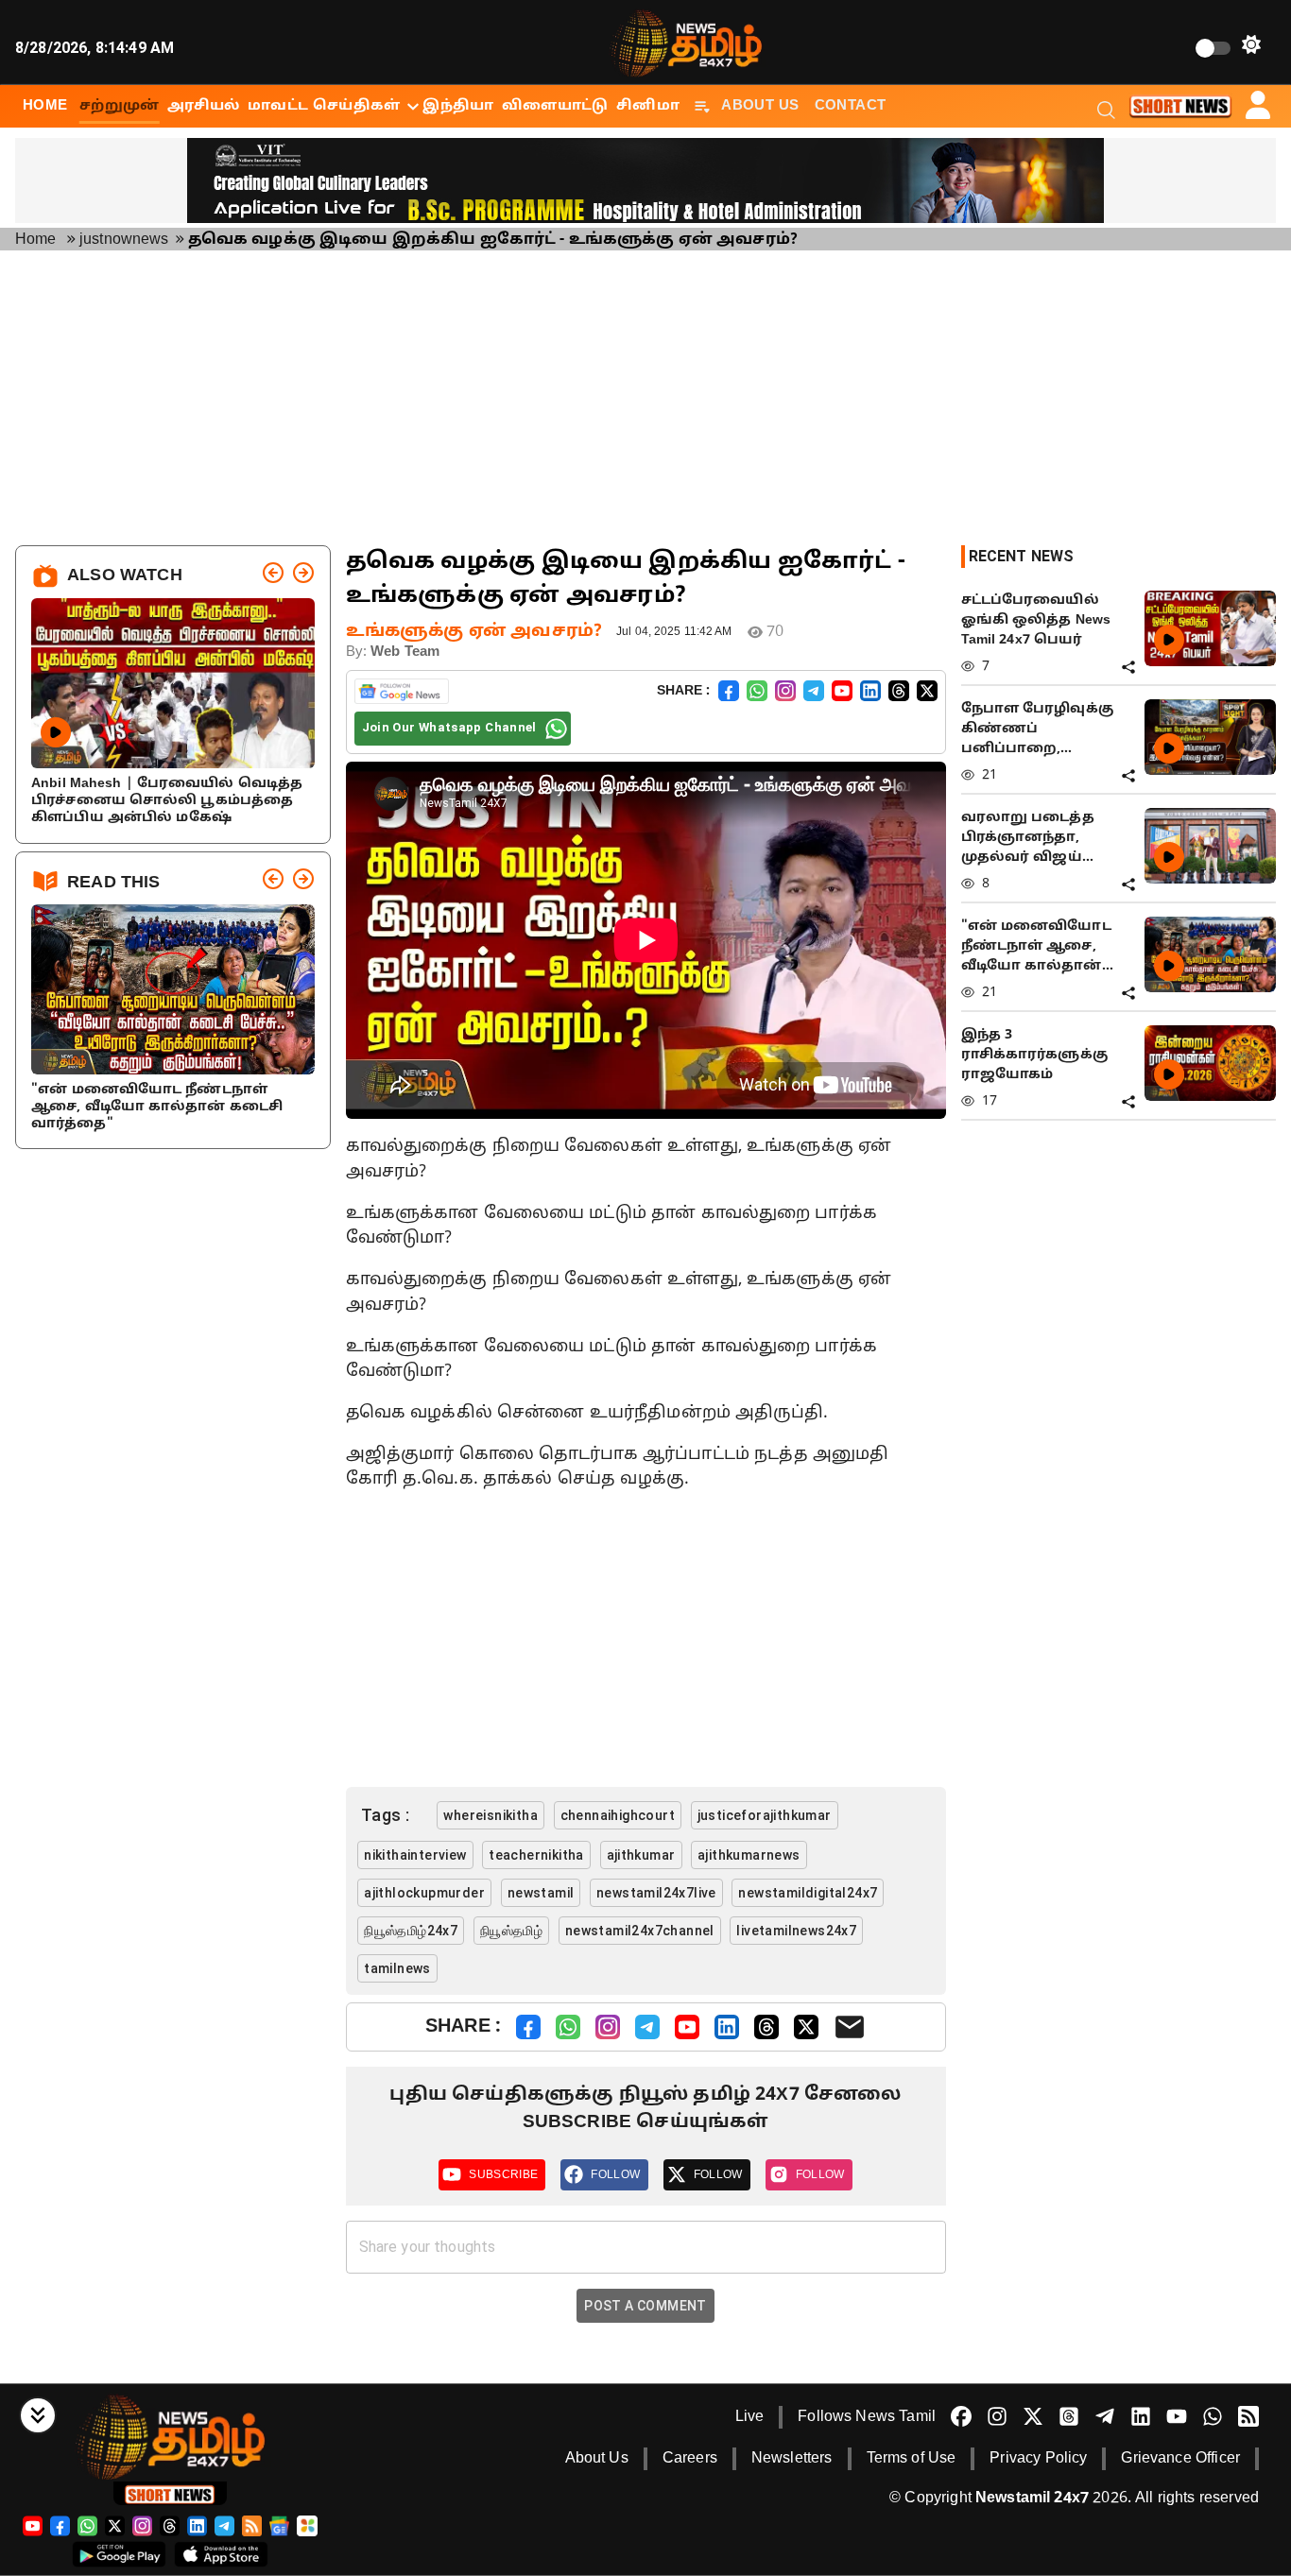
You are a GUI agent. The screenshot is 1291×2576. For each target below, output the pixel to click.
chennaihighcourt (618, 1815)
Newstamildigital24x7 (808, 1893)
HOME (45, 106)
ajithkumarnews (749, 1855)
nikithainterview (415, 1855)
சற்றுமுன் (120, 106)
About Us (760, 106)
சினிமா (648, 106)
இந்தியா (458, 106)
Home (36, 240)
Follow (615, 2174)
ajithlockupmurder (424, 1893)
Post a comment (645, 2306)
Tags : (386, 1815)
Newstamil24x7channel (640, 1931)
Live (750, 2417)
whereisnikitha (491, 1815)
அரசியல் (204, 106)
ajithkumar (641, 1855)
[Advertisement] (645, 398)
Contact (851, 106)
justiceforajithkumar (765, 1815)
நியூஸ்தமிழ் (511, 1931)
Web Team (405, 653)
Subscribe (503, 2174)
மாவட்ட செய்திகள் (324, 106)
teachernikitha (536, 1855)
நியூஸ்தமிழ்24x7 (411, 1931)
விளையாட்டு (555, 106)
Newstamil (541, 1893)
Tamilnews (397, 1968)
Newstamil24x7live (656, 1893)
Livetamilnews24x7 (796, 1931)
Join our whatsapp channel (449, 727)
